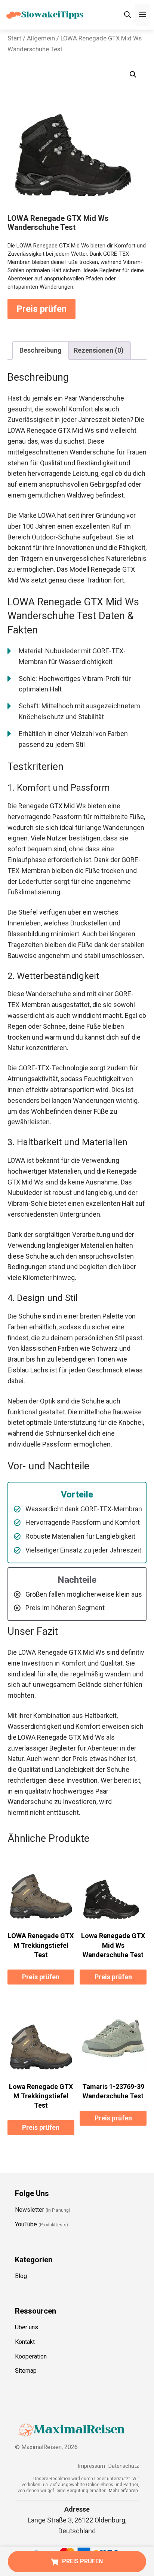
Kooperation (31, 2356)
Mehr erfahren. (124, 2491)
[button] (133, 74)
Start (14, 38)
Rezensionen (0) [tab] (99, 350)
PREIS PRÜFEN (82, 2561)
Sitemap (26, 2371)
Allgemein (41, 38)
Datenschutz (124, 2466)
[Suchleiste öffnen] (127, 15)
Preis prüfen (41, 309)
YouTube (26, 2224)
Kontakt (25, 2342)
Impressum (91, 2466)
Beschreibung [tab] (41, 350)
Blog (21, 2276)
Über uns (27, 2327)
